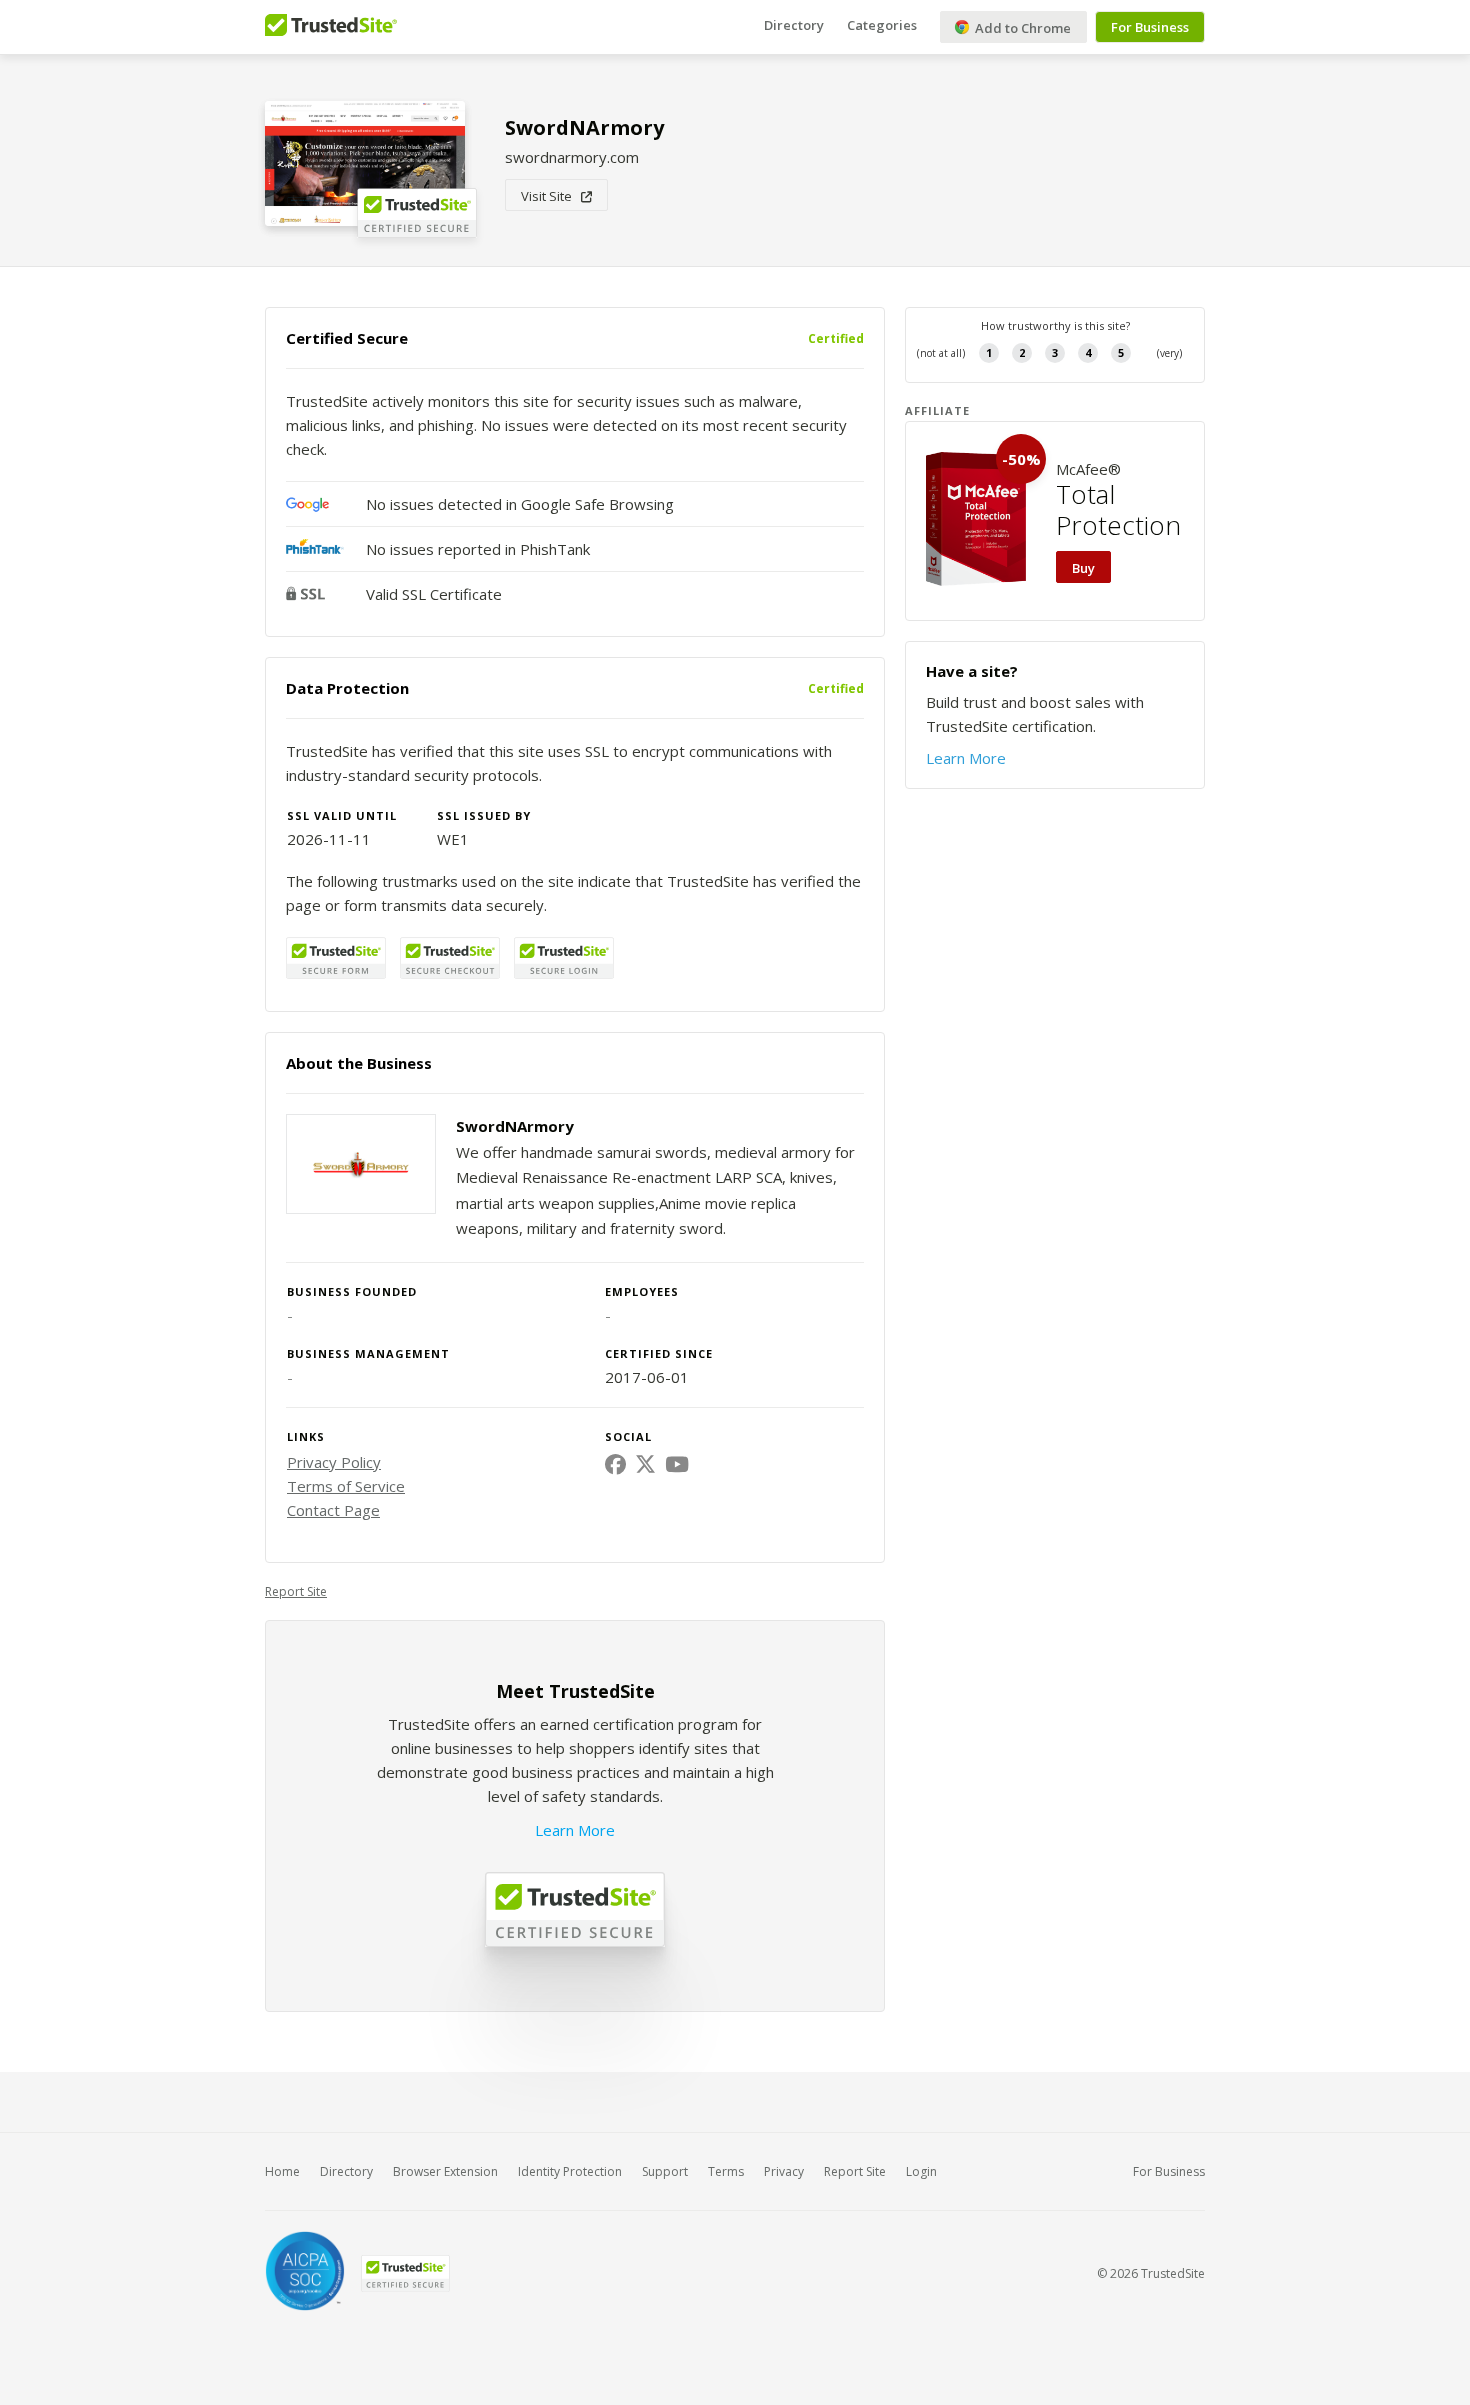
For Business (1150, 27)
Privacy (784, 2171)
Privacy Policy (334, 1462)
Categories (882, 25)
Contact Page (333, 1510)
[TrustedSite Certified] (405, 2273)
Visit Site (551, 196)
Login (921, 2171)
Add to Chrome (1021, 28)
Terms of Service (346, 1486)
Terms (726, 2171)
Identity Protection (570, 2171)
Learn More (575, 1830)
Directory (794, 25)
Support (665, 2171)
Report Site (296, 1591)
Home (282, 2171)
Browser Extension (445, 2171)
